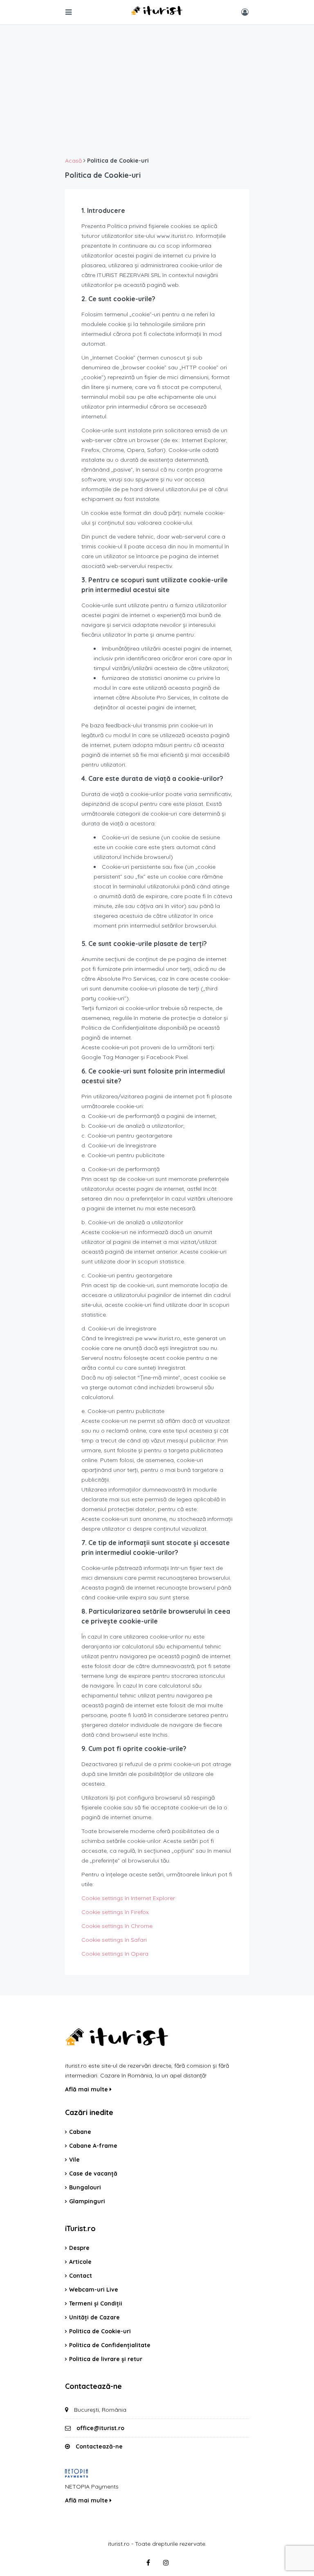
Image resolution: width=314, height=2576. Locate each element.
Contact (81, 2276)
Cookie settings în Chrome (117, 1926)
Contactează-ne (99, 2446)
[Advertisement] (157, 94)
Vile (74, 2160)
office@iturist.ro (100, 2428)
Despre (79, 2248)
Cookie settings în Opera (115, 1954)
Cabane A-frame (93, 2146)
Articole (80, 2262)
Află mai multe (87, 2089)
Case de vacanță (93, 2173)
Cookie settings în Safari (114, 1940)
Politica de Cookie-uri (100, 2331)
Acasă (73, 161)
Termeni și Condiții (96, 2303)
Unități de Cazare (94, 2317)
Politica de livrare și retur (106, 2359)
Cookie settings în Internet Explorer (128, 1898)
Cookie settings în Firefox (115, 1912)
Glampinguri (87, 2201)
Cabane (80, 2132)
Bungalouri (85, 2187)
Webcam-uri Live (94, 2290)
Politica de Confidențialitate (110, 2345)
